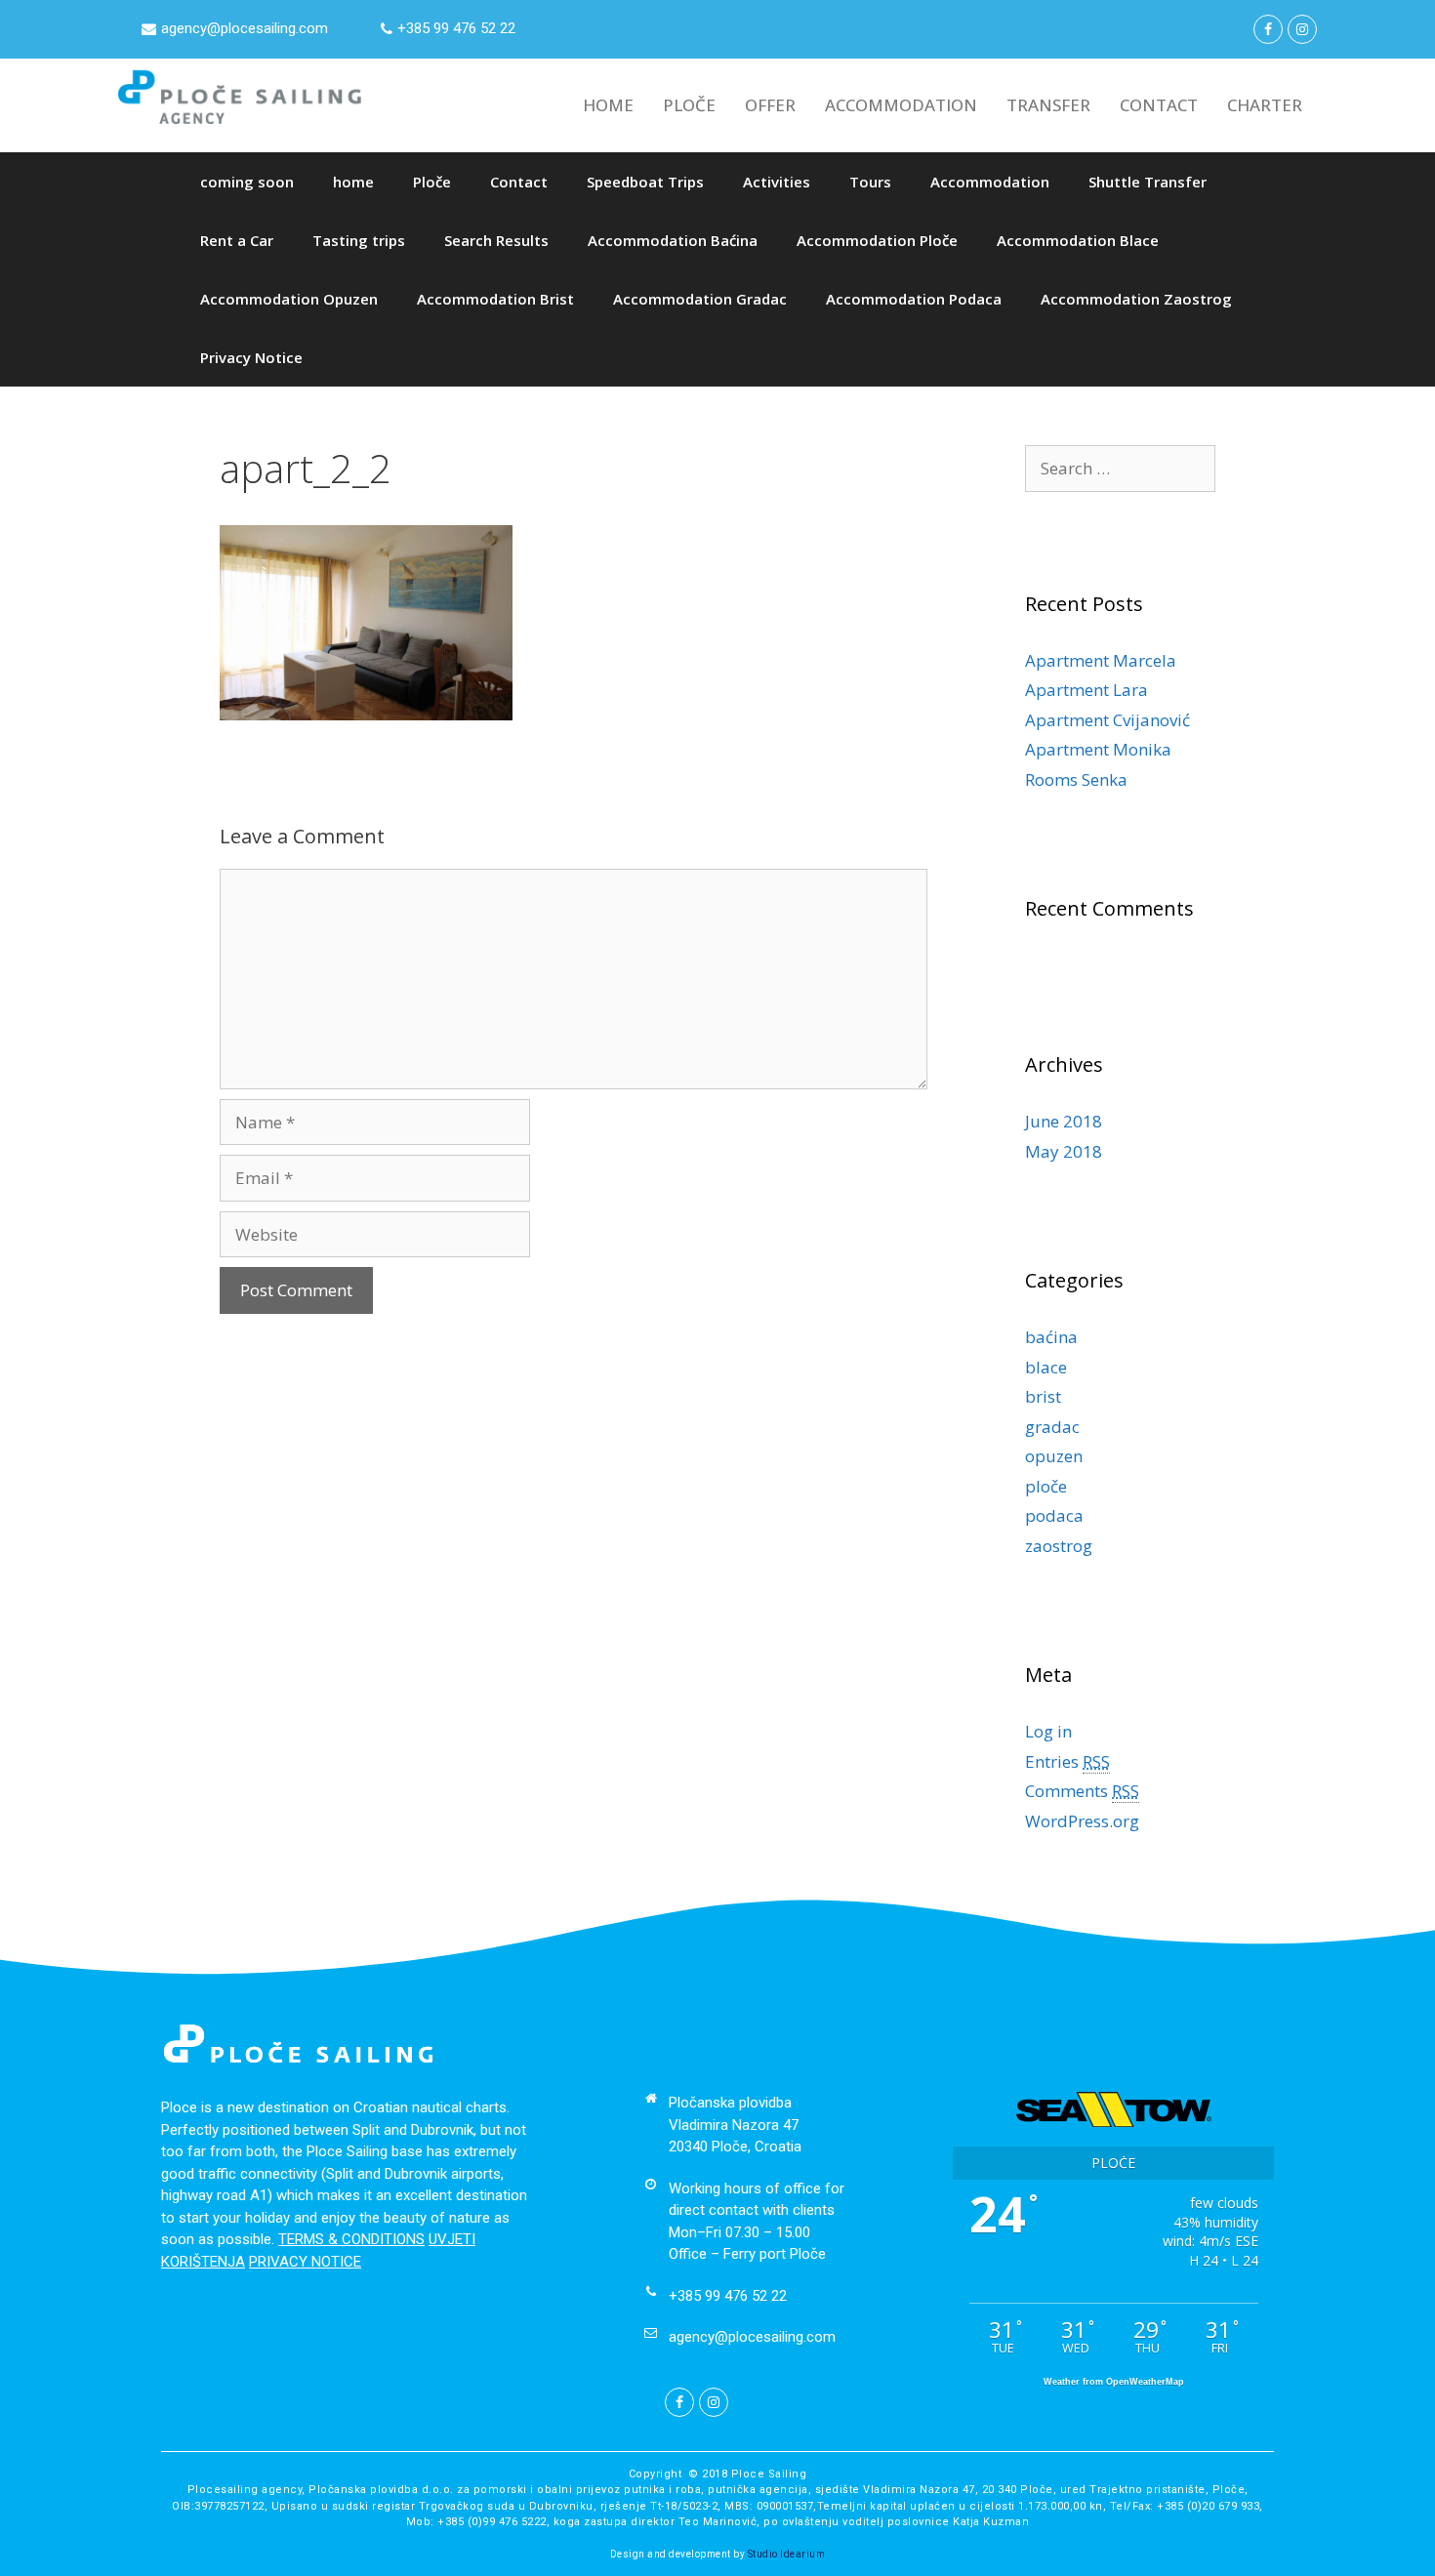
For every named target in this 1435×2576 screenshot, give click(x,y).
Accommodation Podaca (914, 299)
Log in (1048, 1731)
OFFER (770, 105)
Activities (777, 182)
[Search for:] (1120, 468)
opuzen (1054, 1456)
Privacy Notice (251, 357)
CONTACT (1159, 105)
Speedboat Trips (645, 182)
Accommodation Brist (495, 299)
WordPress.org (1082, 1821)
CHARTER (1265, 105)
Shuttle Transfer (1148, 182)
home (353, 182)
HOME (608, 105)
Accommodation (990, 182)
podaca (1054, 1515)
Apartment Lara (1086, 690)
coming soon (247, 182)
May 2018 (1064, 1151)
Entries (1067, 1761)
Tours (870, 182)
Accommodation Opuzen (289, 299)
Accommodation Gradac (700, 299)
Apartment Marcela (1101, 660)
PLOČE (689, 105)
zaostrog (1059, 1546)
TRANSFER (1048, 105)
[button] (235, 29)
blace (1046, 1367)
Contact (519, 182)
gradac (1052, 1427)
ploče (1046, 1486)
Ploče (432, 182)
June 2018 (1064, 1121)
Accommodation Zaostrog (1136, 299)
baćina (1051, 1337)
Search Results (496, 240)
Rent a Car (237, 240)
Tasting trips (359, 240)
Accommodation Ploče (877, 240)
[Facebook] (1268, 29)
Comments (1082, 1791)
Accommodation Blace (1078, 240)
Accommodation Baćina (673, 240)
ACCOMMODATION (901, 105)
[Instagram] (1302, 29)
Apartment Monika (1098, 749)
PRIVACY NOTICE (305, 2262)
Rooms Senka (1076, 779)
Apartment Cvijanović (1107, 720)
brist (1043, 1396)
